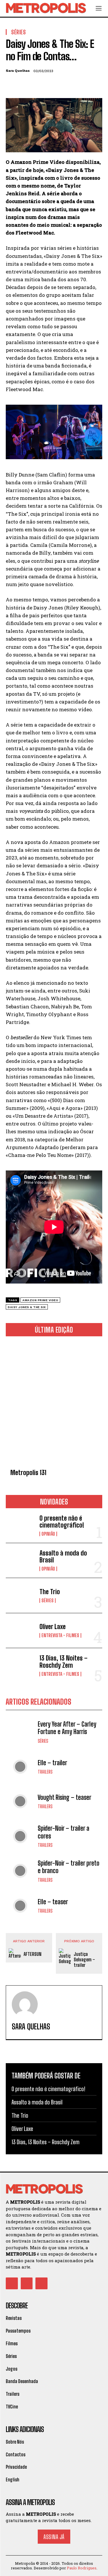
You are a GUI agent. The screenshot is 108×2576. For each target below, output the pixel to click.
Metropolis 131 (28, 1473)
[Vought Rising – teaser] (20, 1801)
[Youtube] (41, 2284)
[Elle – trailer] (20, 1767)
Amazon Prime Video (40, 1300)
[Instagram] (27, 2284)
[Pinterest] (38, 85)
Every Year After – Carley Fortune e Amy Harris (67, 1728)
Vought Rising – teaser (65, 1797)
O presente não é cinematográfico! (62, 1522)
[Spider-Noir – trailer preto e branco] (20, 1871)
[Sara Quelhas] (25, 2004)
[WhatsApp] (51, 85)
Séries (48, 1601)
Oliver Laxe (53, 1627)
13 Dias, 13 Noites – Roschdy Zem (64, 1662)
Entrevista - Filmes (60, 1635)
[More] (65, 85)
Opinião (48, 1534)
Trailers (45, 1772)
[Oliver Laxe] (20, 1631)
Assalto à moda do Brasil (63, 1557)
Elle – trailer (52, 1763)
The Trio (50, 1592)
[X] (25, 85)
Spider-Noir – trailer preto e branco (69, 1867)
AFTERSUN (33, 1954)
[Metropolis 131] (54, 1404)
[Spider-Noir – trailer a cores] (20, 1836)
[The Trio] (20, 1595)
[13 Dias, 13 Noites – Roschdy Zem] (20, 1665)
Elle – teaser (53, 1902)
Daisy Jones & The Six (27, 1307)
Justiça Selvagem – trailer (84, 1959)
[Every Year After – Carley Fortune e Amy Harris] (20, 1732)
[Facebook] (12, 85)
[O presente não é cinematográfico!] (20, 1526)
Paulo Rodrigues (82, 2568)
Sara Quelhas (18, 71)
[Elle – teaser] (20, 1906)
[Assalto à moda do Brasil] (20, 1560)
